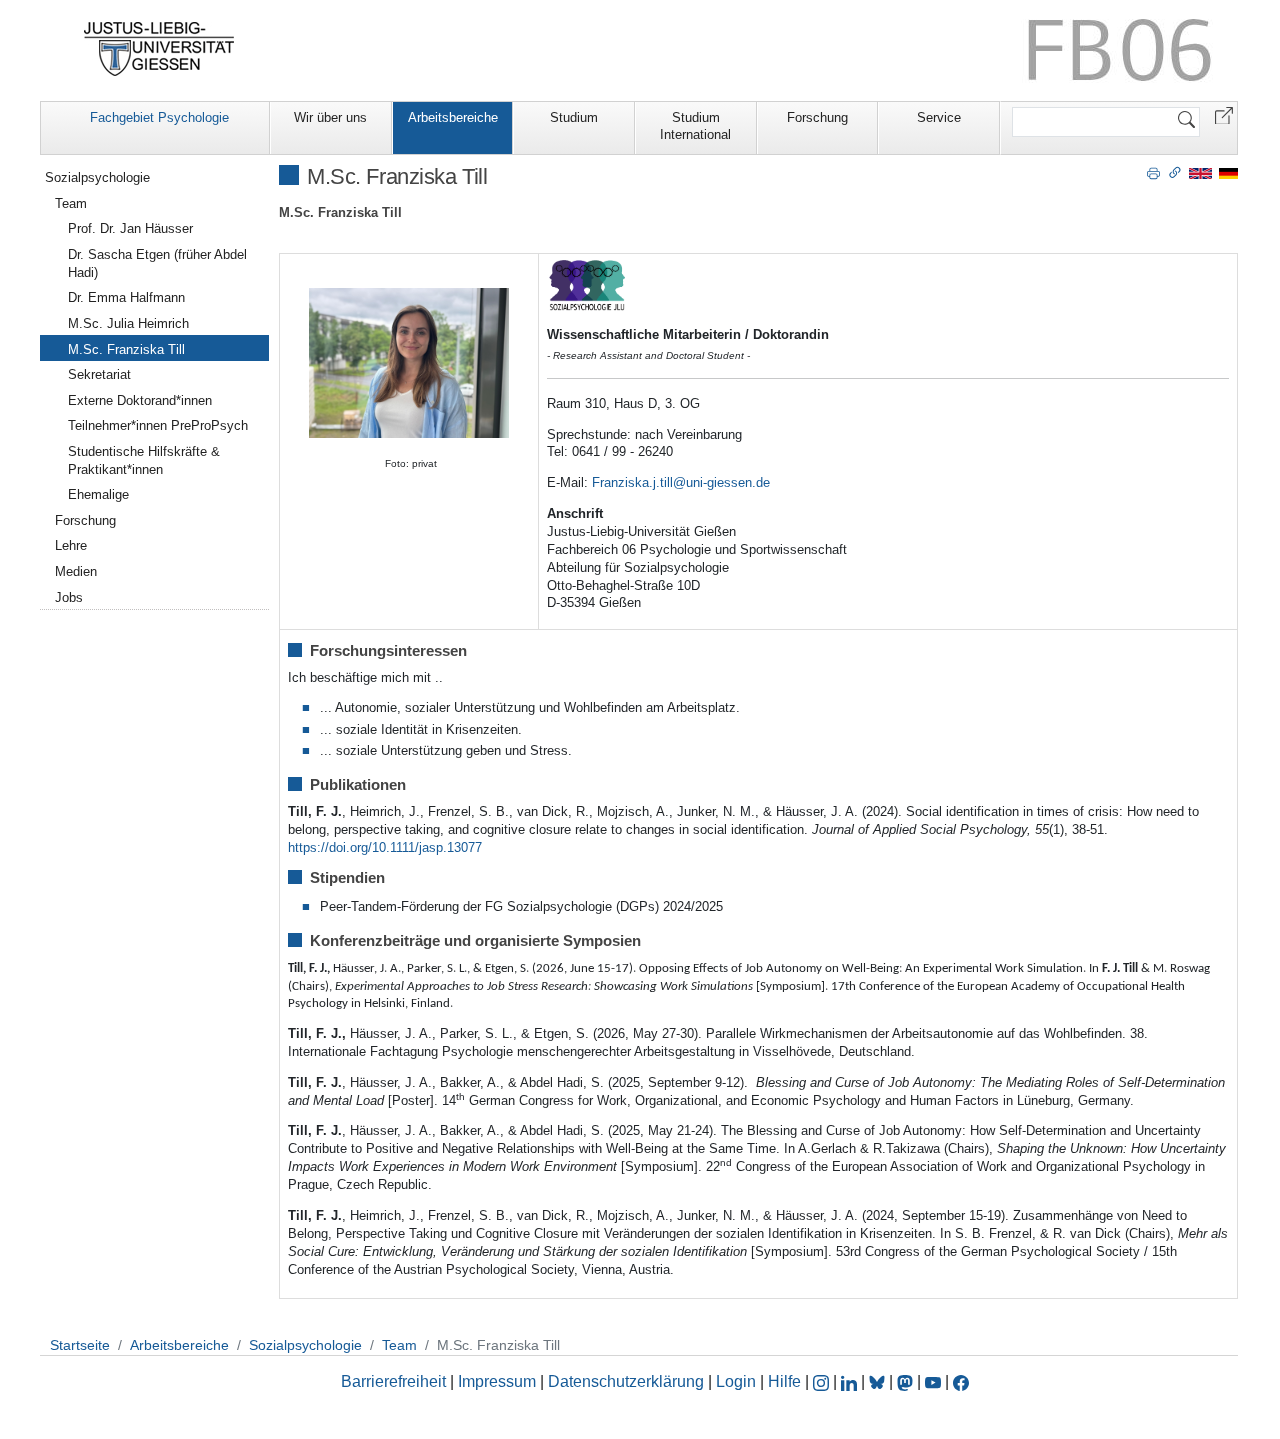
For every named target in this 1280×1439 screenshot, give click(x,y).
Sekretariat (99, 374)
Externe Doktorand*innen (140, 400)
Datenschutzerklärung (626, 1381)
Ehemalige (98, 494)
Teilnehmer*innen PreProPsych (158, 425)
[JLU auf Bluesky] (879, 1381)
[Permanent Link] (1175, 172)
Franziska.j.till (632, 482)
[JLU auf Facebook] (961, 1381)
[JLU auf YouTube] (933, 1381)
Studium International (695, 126)
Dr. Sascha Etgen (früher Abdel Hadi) (157, 263)
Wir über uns (330, 117)
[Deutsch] (1228, 172)
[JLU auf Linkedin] (851, 1381)
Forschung (817, 117)
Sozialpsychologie (97, 177)
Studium (574, 117)
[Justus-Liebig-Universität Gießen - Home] (159, 49)
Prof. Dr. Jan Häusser (130, 228)
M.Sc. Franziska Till (126, 349)
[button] (1224, 114)
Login (738, 1381)
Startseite (80, 1345)
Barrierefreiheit (393, 1381)
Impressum (497, 1381)
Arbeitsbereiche (453, 117)
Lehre (71, 545)
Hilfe (784, 1381)
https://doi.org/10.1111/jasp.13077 (385, 847)
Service (939, 117)
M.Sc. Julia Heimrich (128, 323)
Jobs (69, 597)
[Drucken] (1153, 172)
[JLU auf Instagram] (823, 1381)
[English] (1200, 172)
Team (71, 203)
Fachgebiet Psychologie (159, 117)
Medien (76, 571)
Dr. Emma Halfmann (126, 297)
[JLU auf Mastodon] (907, 1381)
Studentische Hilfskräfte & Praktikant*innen (144, 460)
